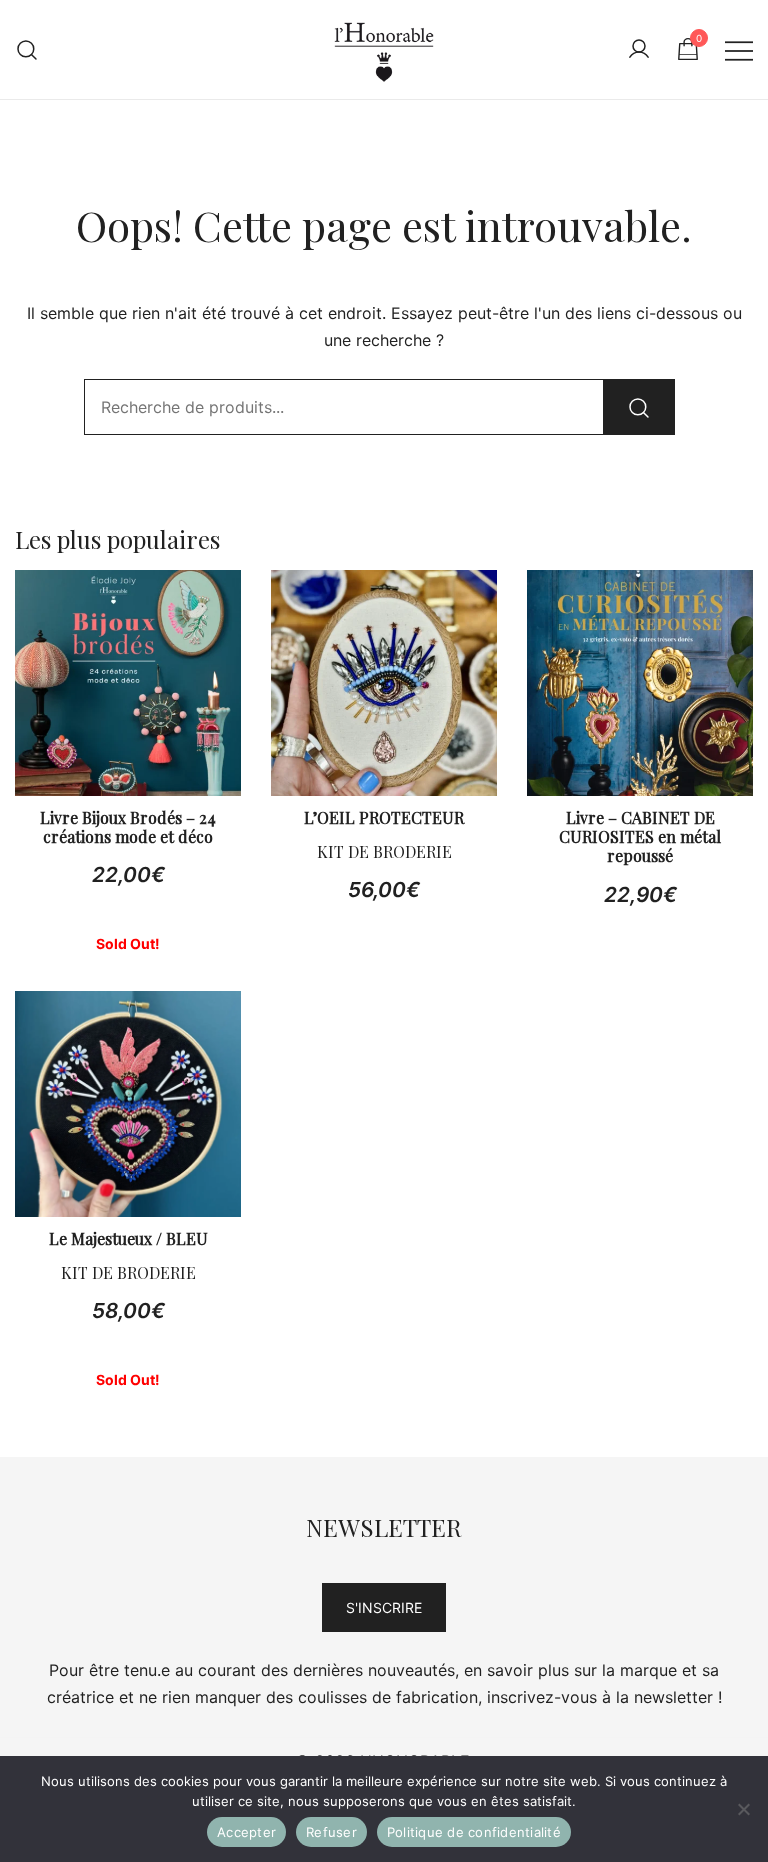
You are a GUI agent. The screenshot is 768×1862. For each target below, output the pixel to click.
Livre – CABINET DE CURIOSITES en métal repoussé (640, 836)
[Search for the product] (639, 407)
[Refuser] (743, 1809)
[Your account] (639, 50)
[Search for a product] (27, 49)
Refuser (331, 1832)
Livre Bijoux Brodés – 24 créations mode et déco (128, 827)
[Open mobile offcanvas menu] (739, 49)
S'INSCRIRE (384, 1607)
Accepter (246, 1832)
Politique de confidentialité (474, 1832)
